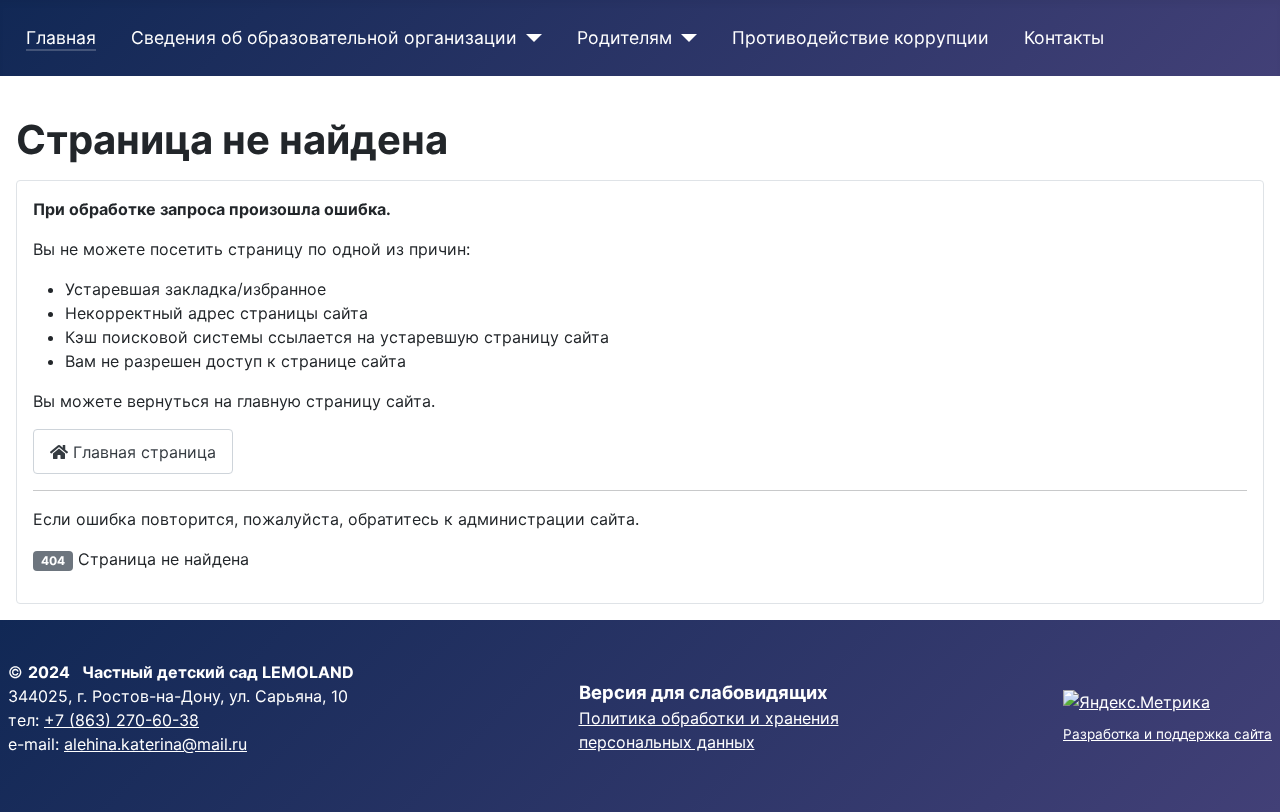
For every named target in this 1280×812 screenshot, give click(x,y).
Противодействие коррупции (860, 37)
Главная (61, 37)
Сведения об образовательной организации (324, 37)
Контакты (1064, 37)
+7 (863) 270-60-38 (121, 720)
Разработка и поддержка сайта (1167, 734)
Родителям (624, 37)
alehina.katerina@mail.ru (155, 744)
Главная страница (142, 452)
